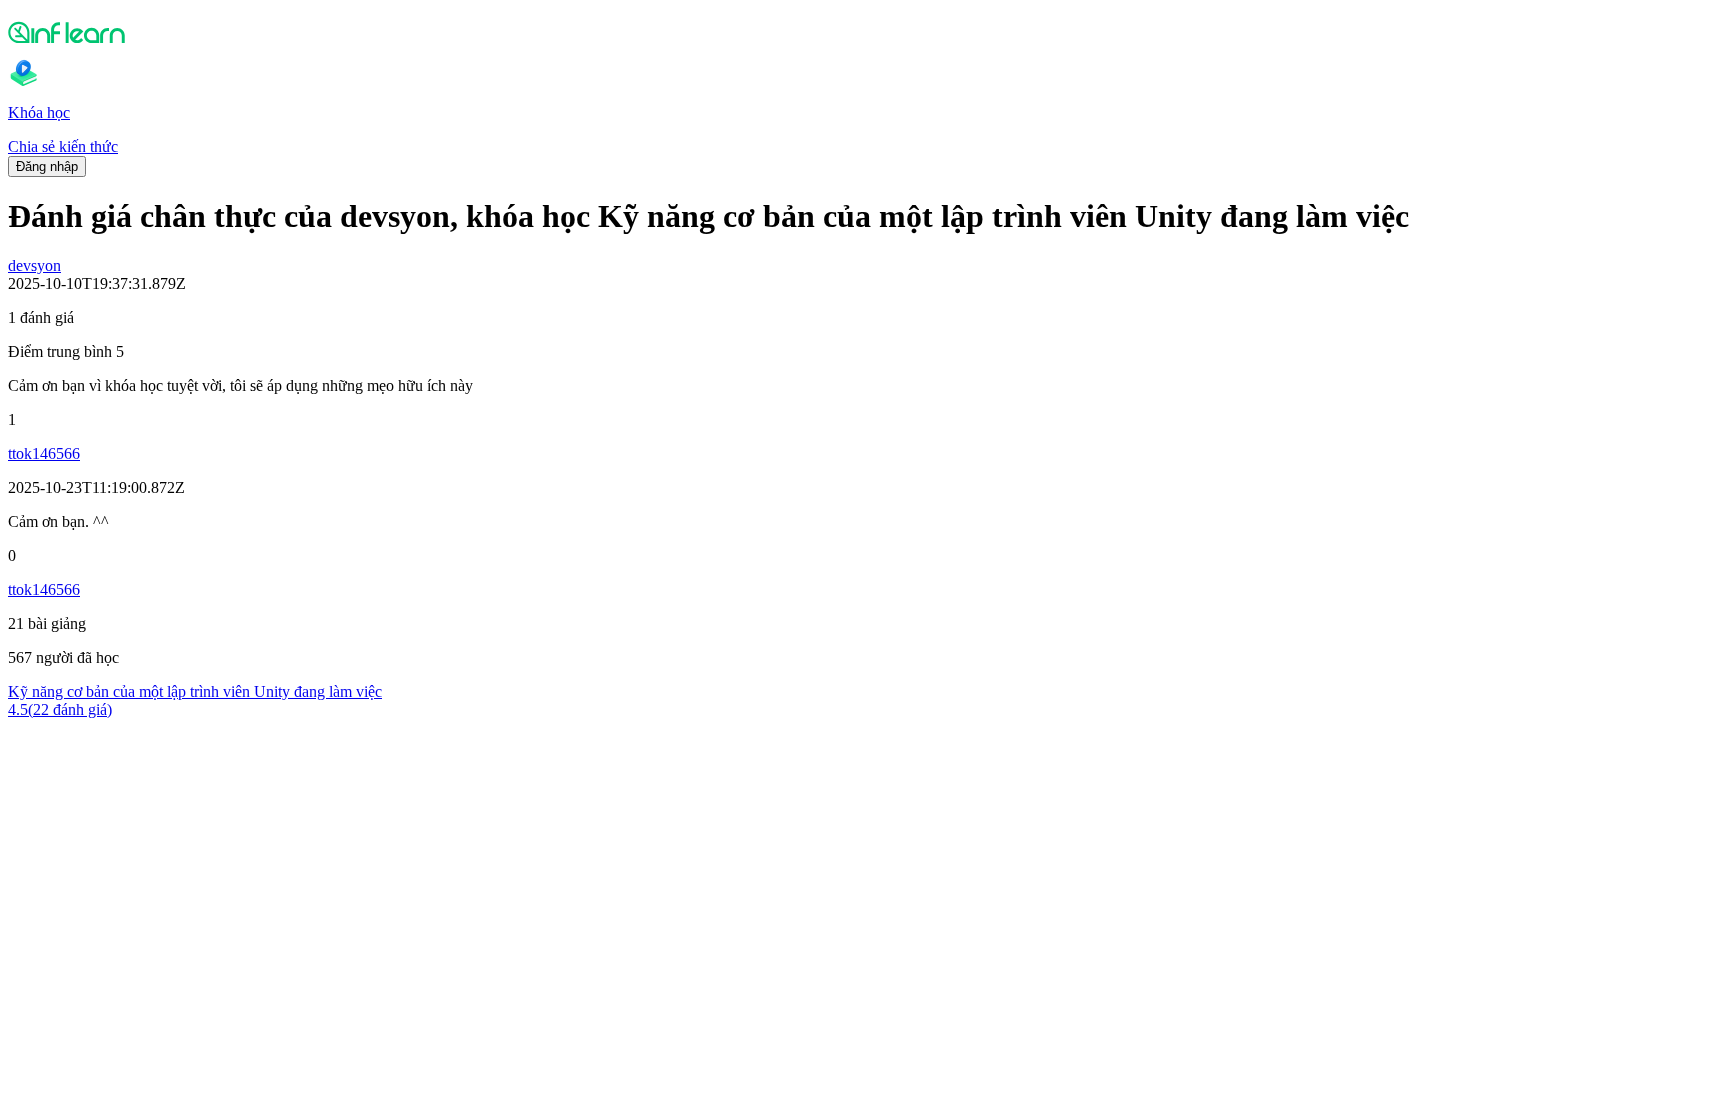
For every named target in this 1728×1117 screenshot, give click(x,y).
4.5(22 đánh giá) (60, 709)
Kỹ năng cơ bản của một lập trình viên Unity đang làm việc (195, 691)
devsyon (34, 265)
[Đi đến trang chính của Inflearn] (864, 32)
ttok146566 (44, 453)
